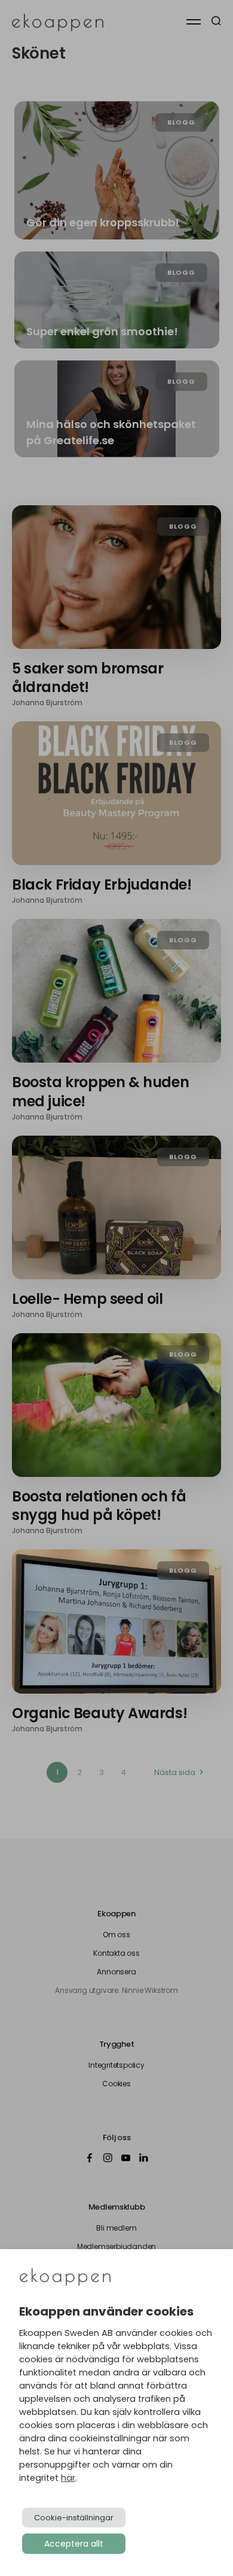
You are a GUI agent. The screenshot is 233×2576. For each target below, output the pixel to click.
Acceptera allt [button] (74, 2544)
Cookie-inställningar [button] (74, 2518)
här (68, 2478)
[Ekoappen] (65, 2278)
